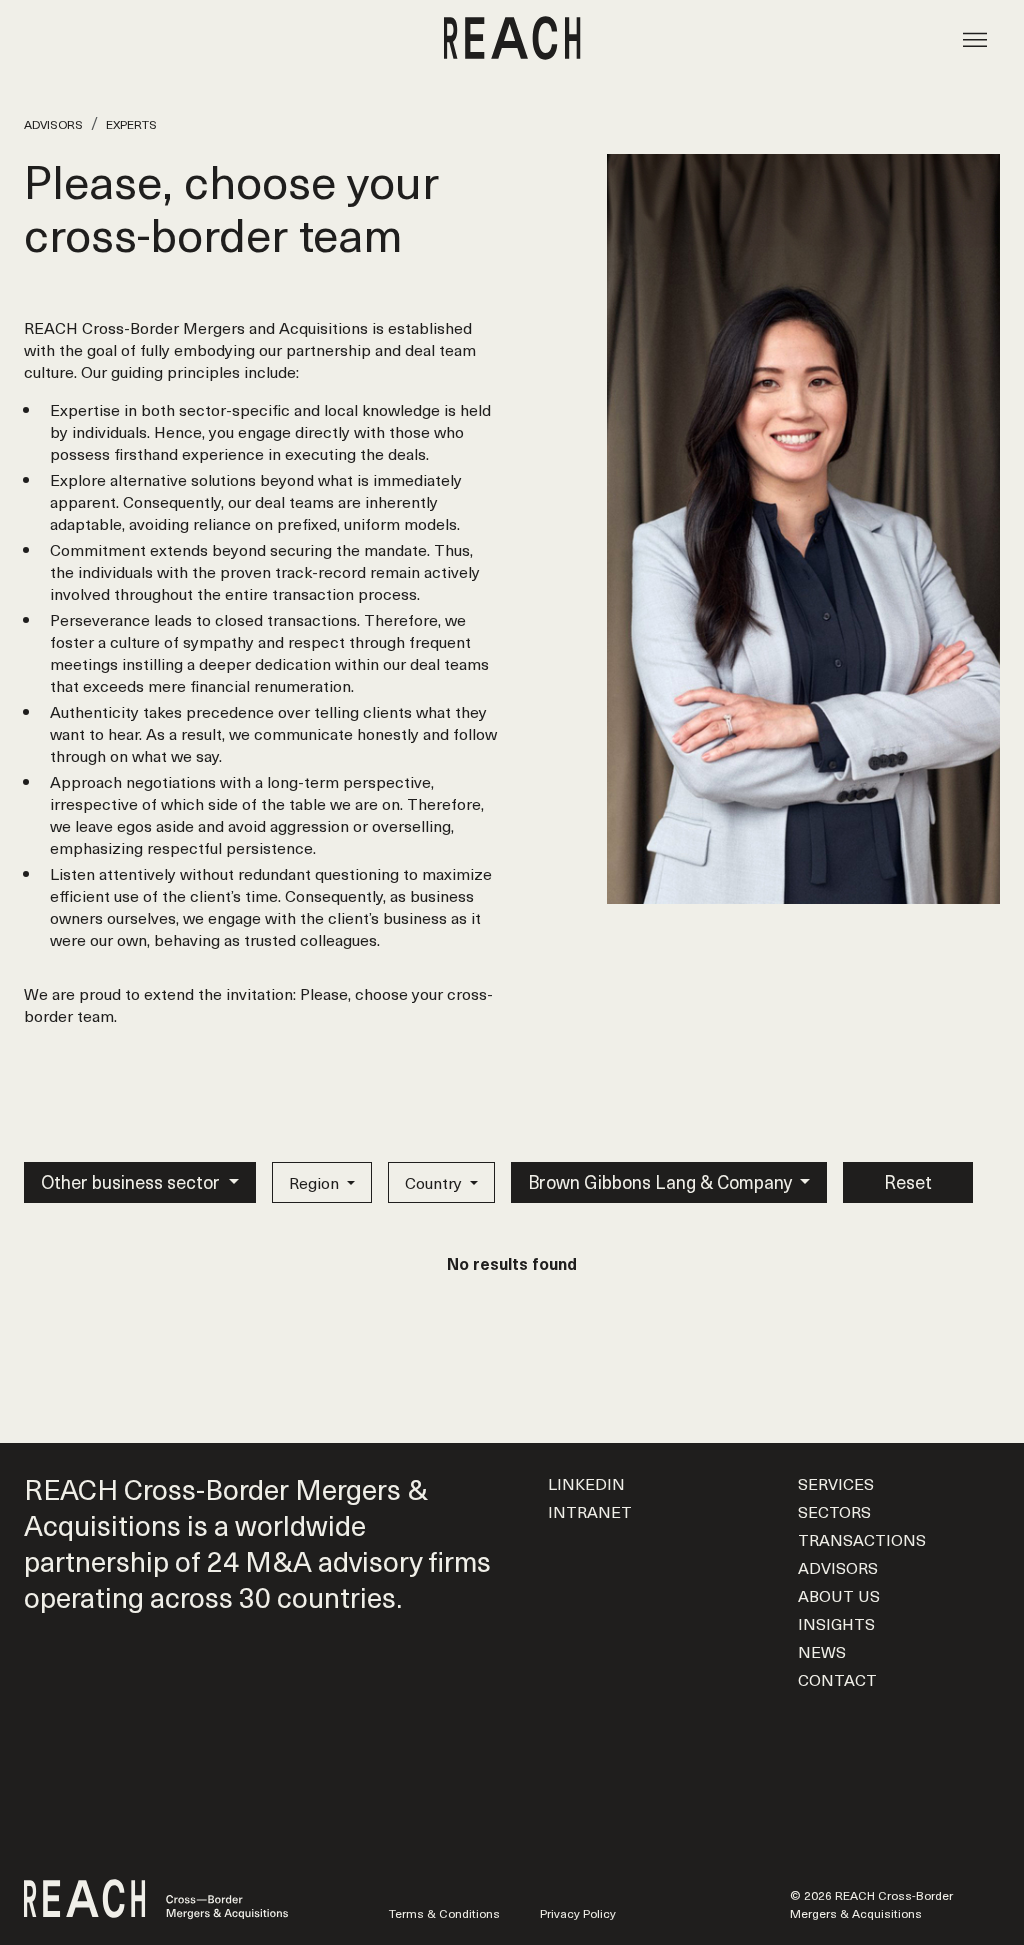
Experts (131, 124)
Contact (837, 1679)
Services (836, 1483)
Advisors (53, 124)
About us (839, 1595)
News (822, 1651)
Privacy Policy (578, 1913)
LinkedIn (586, 1483)
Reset (908, 1181)
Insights (836, 1623)
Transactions (862, 1539)
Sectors (834, 1511)
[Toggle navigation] (975, 38)
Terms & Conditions (444, 1913)
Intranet (590, 1511)
